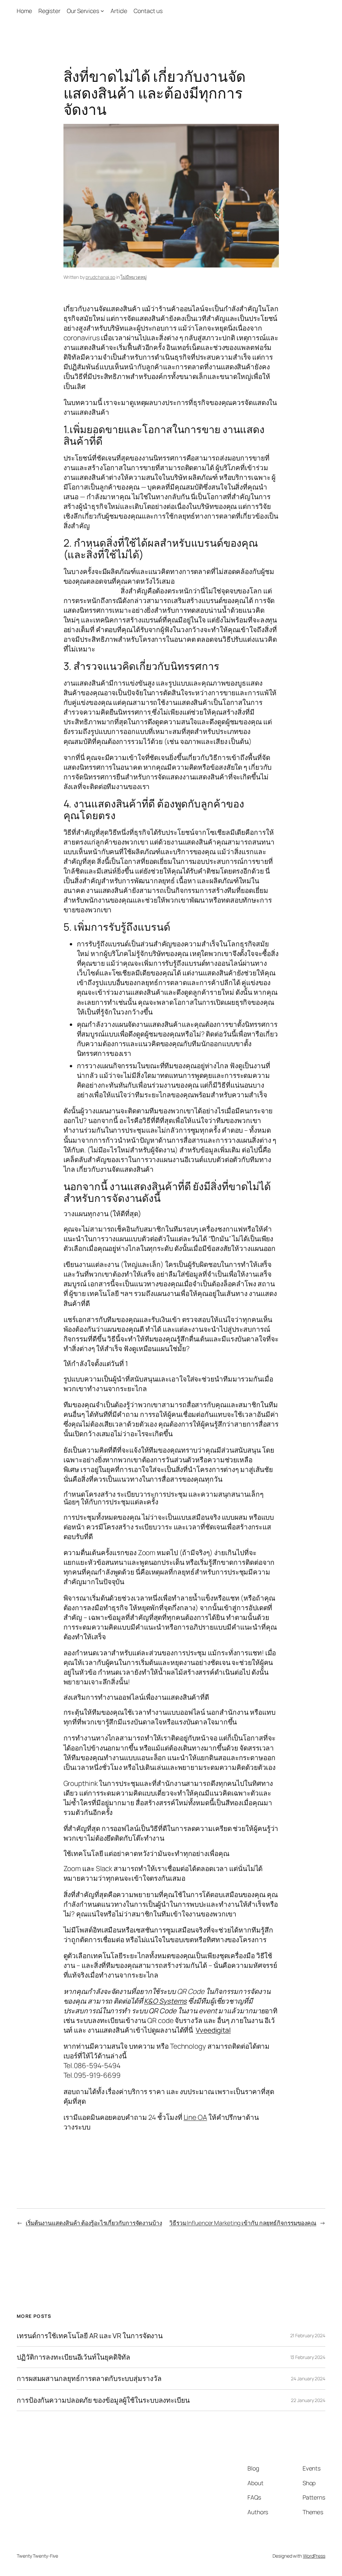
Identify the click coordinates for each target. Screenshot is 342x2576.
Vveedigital (213, 2030)
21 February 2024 (308, 2335)
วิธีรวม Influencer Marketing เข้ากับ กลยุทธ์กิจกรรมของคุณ (243, 2223)
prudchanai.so (100, 277)
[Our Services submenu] (102, 11)
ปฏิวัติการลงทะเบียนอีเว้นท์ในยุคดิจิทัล (73, 2357)
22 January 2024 (308, 2400)
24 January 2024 (308, 2378)
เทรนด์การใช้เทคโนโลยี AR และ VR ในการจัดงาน (90, 2336)
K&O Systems (165, 2001)
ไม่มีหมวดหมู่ (133, 277)
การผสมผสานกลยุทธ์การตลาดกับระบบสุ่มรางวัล (89, 2378)
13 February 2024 (308, 2357)
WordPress (314, 2556)
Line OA (195, 2117)
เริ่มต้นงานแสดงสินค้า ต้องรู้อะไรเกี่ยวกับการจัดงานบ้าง (94, 2223)
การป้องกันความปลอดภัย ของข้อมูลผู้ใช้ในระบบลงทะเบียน (103, 2400)
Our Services (83, 11)
